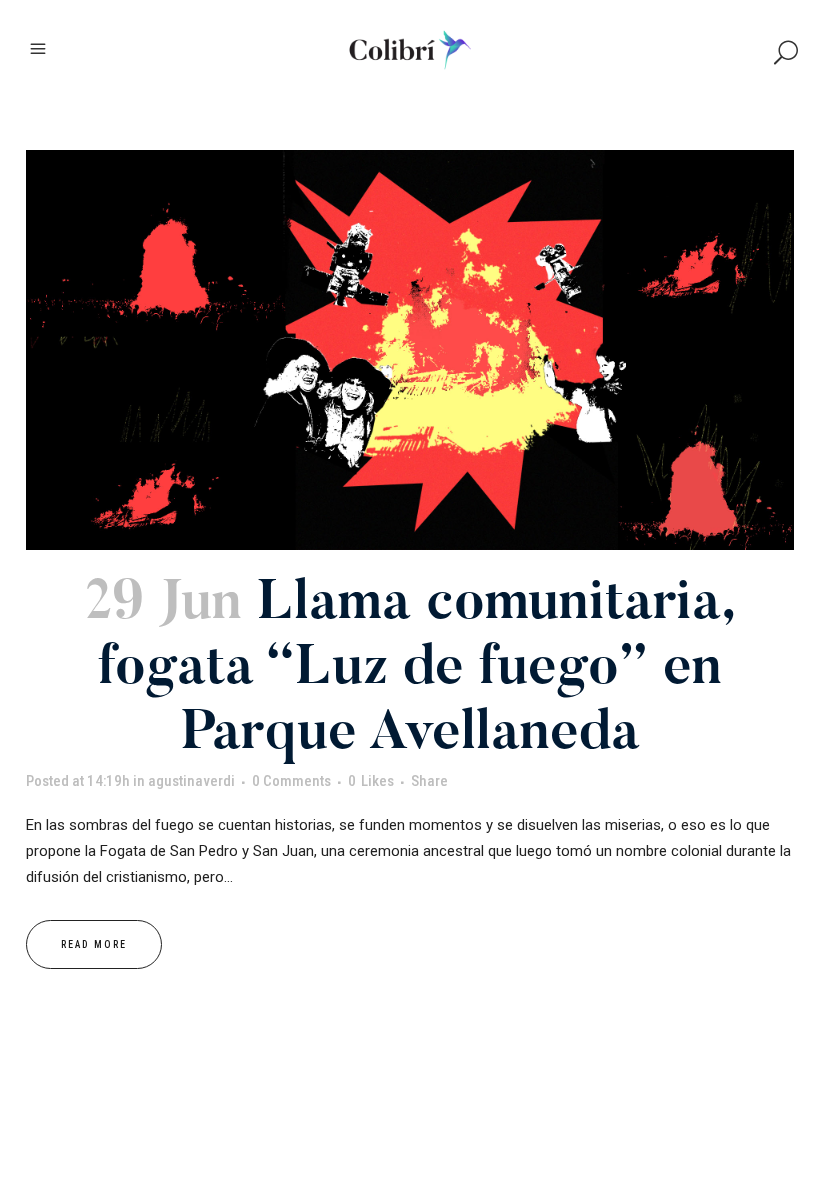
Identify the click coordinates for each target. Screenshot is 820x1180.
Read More (94, 944)
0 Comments (291, 781)
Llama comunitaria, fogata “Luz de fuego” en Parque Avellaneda (417, 670)
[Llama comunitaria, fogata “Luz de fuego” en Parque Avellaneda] (410, 350)
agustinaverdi (191, 781)
